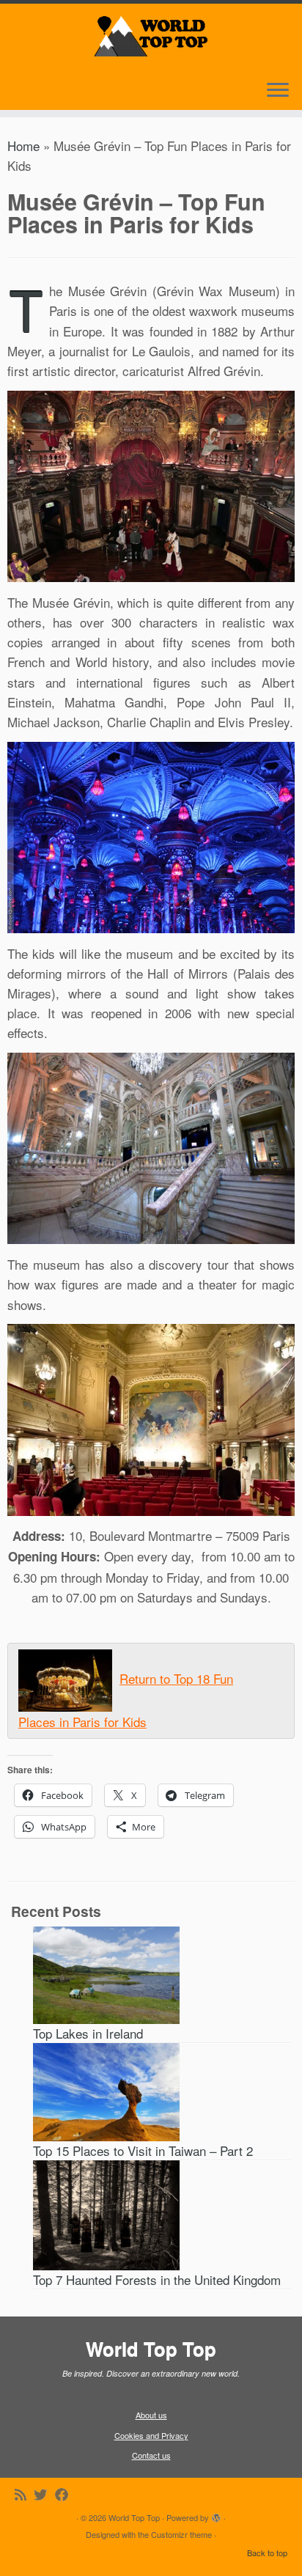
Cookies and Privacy (151, 2435)
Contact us (151, 2455)
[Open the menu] (278, 91)
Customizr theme (181, 2534)
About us (151, 2415)
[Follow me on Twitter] (44, 2494)
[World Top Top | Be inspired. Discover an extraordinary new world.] (151, 34)
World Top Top (134, 2517)
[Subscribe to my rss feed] (24, 2494)
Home (23, 146)
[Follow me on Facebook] (66, 2494)
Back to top (267, 2553)
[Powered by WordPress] (216, 2514)
